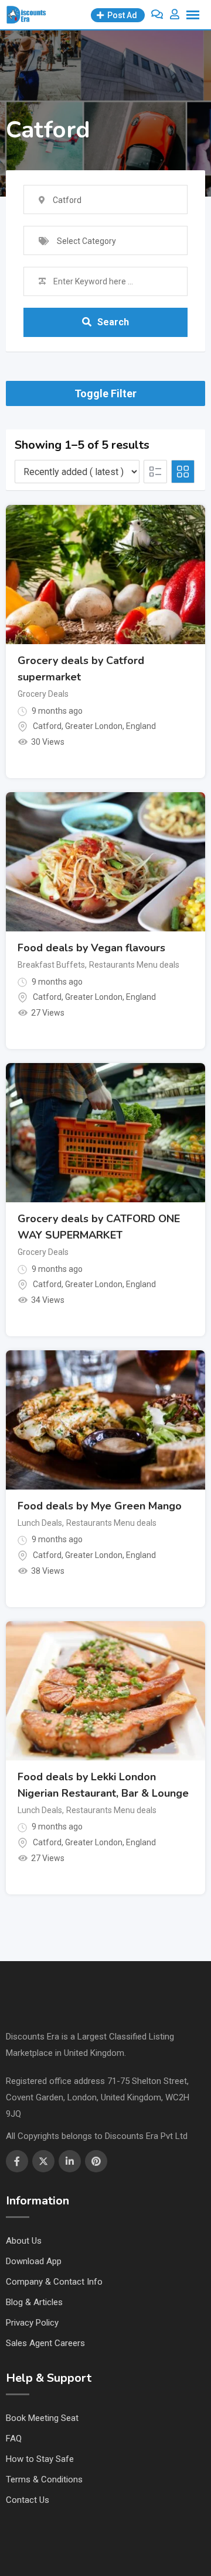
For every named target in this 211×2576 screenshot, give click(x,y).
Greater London (94, 726)
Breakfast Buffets (51, 965)
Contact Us (28, 2500)
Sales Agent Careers (45, 2343)
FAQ (14, 2439)
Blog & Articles (34, 2302)
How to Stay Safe (40, 2459)
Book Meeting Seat (42, 2418)
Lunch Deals (40, 1523)
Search (113, 322)
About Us (24, 2241)
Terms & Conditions (44, 2479)
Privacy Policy (32, 2323)
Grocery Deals (43, 694)
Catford (47, 726)
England (141, 726)
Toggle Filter (105, 393)
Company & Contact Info (54, 2282)
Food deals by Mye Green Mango (100, 1506)
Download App (34, 2261)
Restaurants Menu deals (134, 965)
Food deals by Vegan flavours (91, 948)
